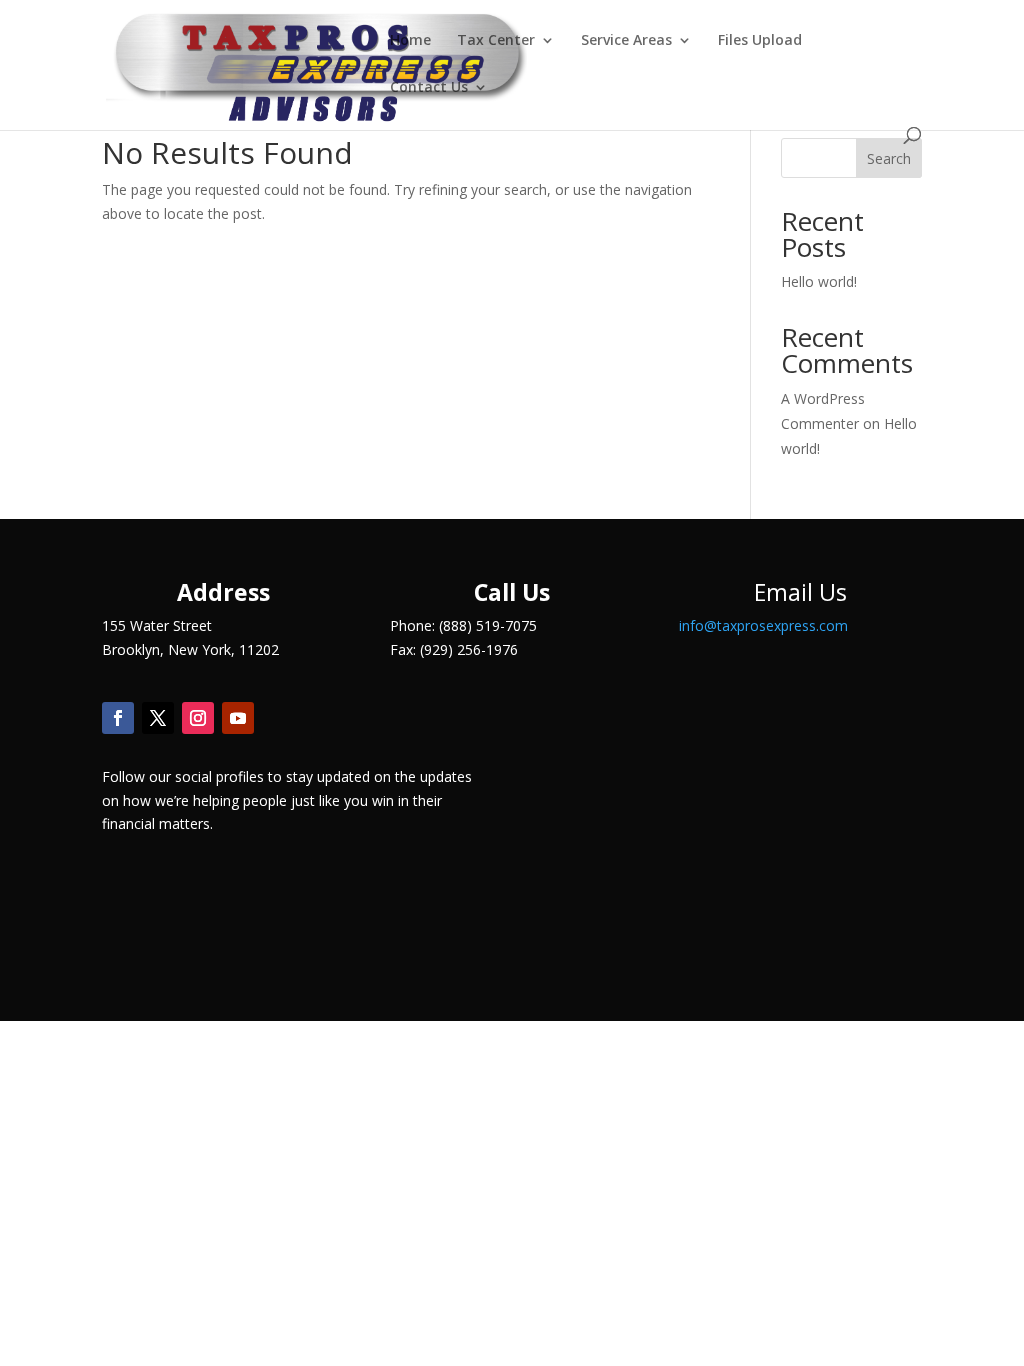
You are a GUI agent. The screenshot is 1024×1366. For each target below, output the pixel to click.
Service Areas (626, 41)
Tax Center (496, 41)
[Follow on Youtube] (238, 718)
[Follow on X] (158, 718)
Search (889, 158)
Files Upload (760, 41)
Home (410, 41)
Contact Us (429, 88)
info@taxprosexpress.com (763, 625)
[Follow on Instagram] (198, 718)
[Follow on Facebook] (118, 718)
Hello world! (819, 281)
